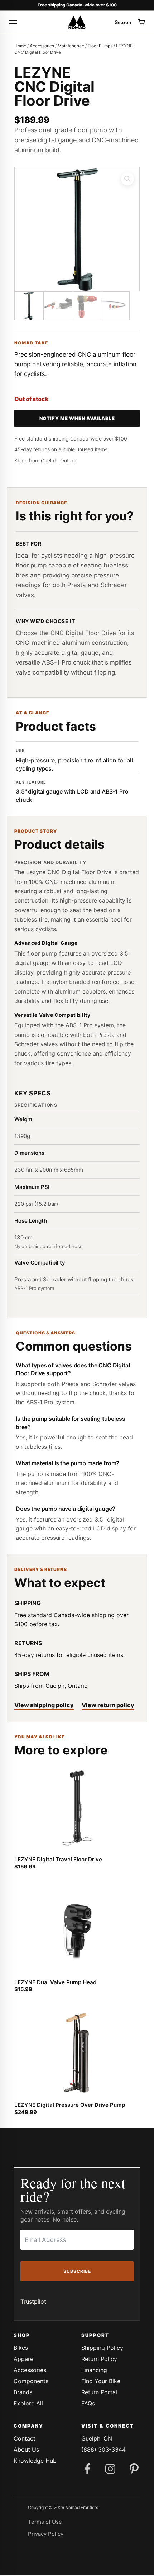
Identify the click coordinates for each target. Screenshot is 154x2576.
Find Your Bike (101, 2381)
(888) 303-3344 (104, 2449)
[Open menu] (13, 22)
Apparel (24, 2359)
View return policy (108, 1705)
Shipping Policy (102, 2348)
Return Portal (99, 2392)
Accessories (42, 46)
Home (20, 46)
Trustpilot (33, 2301)
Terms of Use (45, 2522)
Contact (25, 2438)
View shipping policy (44, 1705)
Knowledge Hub (35, 2461)
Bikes (21, 2348)
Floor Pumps (100, 46)
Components (31, 2381)
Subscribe (77, 2271)
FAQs (88, 2403)
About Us (26, 2449)
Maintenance (71, 46)
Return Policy (99, 2359)
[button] (127, 179)
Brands (23, 2392)
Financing (94, 2370)
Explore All (28, 2403)
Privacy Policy (46, 2534)
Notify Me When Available (77, 418)
